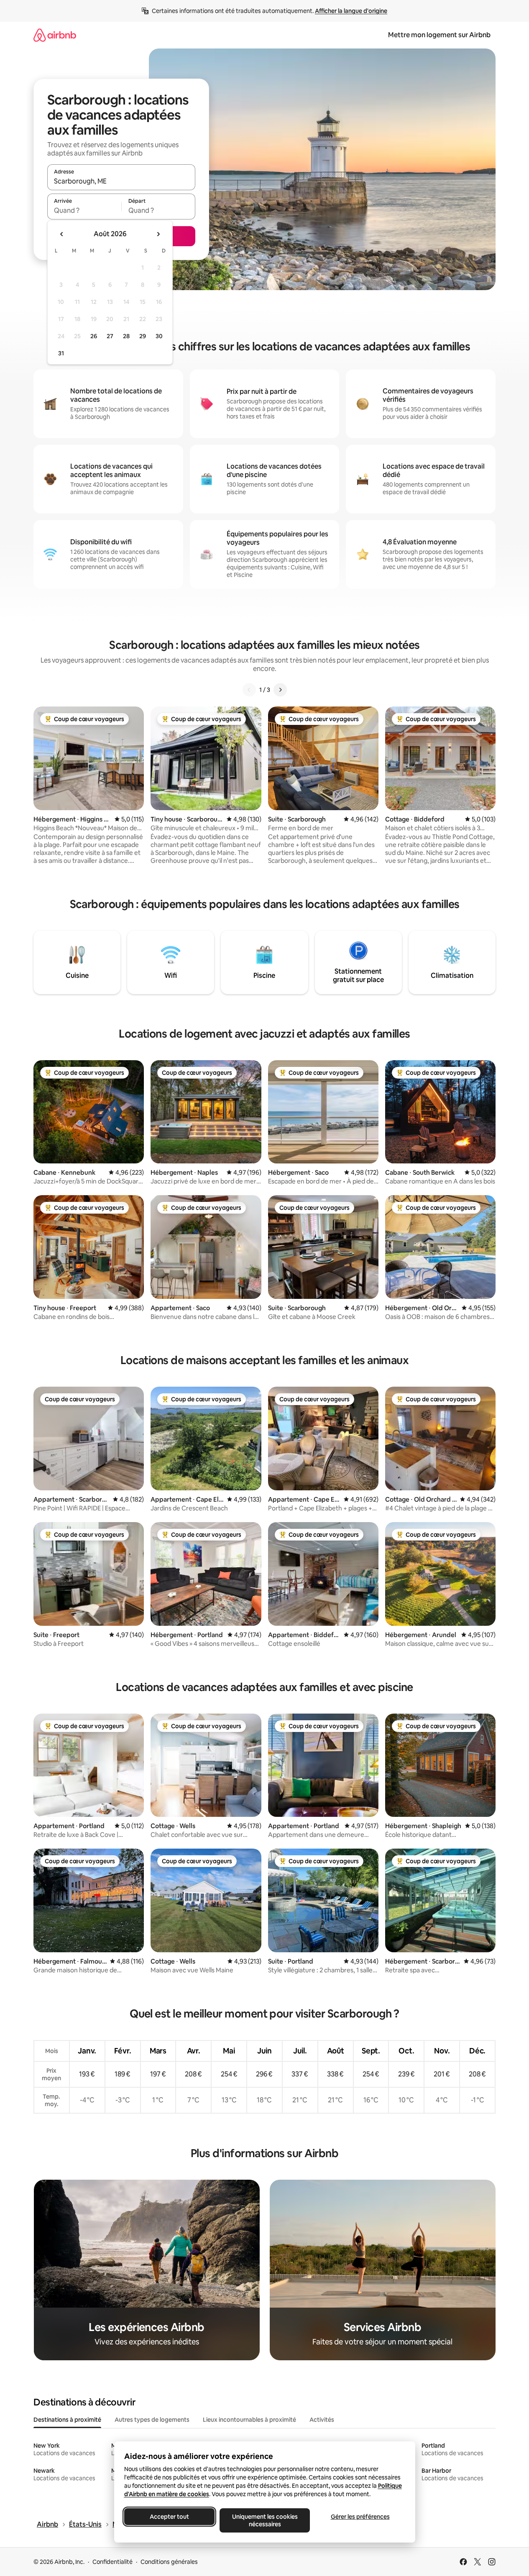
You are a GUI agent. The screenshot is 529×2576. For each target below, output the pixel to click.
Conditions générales (169, 2562)
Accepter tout (169, 2517)
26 (94, 336)
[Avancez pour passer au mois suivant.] (158, 234)
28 (126, 336)
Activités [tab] (322, 2420)
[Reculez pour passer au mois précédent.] (62, 234)
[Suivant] (280, 690)
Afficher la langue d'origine (351, 11)
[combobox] (121, 181)
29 (143, 336)
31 (61, 353)
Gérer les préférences (360, 2517)
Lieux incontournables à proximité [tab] (249, 2420)
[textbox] (84, 210)
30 (159, 336)
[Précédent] (249, 690)
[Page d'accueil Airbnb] (55, 35)
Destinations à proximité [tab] (67, 2420)
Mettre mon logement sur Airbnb (439, 35)
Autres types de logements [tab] (152, 2420)
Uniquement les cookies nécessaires (264, 2520)
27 (110, 336)
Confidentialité (112, 2562)
